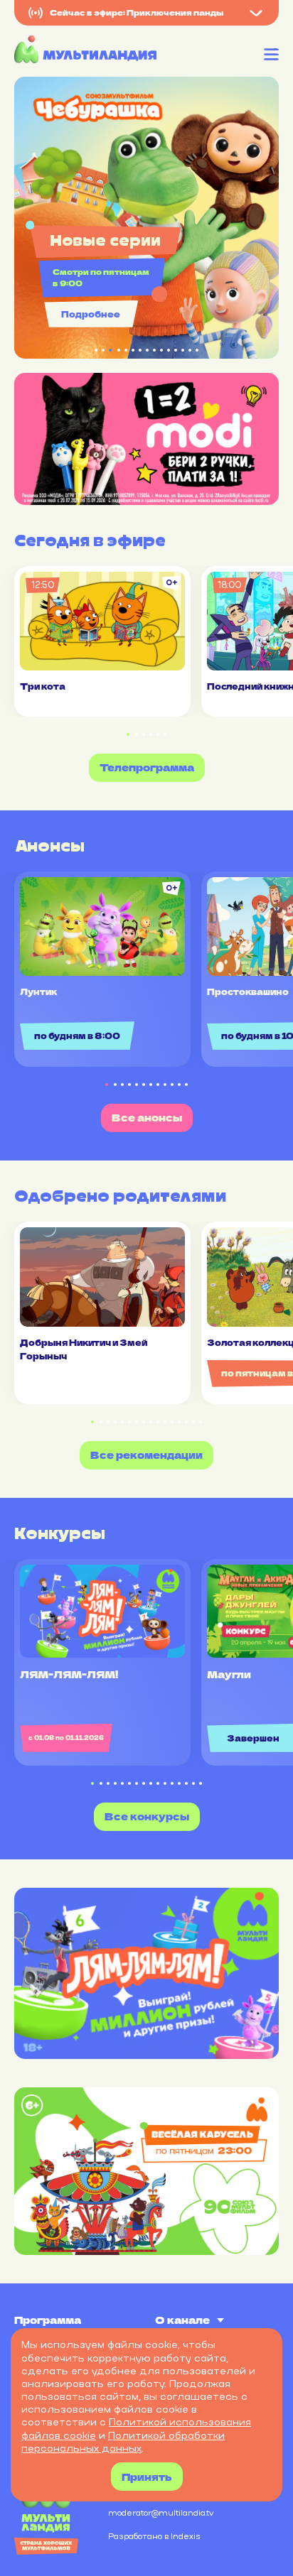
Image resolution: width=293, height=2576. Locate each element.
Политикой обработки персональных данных (123, 2442)
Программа (48, 2320)
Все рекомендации (146, 1455)
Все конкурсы (147, 1816)
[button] (129, 735)
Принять (147, 2477)
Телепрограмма (147, 767)
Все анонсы (147, 1117)
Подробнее (91, 314)
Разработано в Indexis (154, 2536)
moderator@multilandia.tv (161, 2513)
